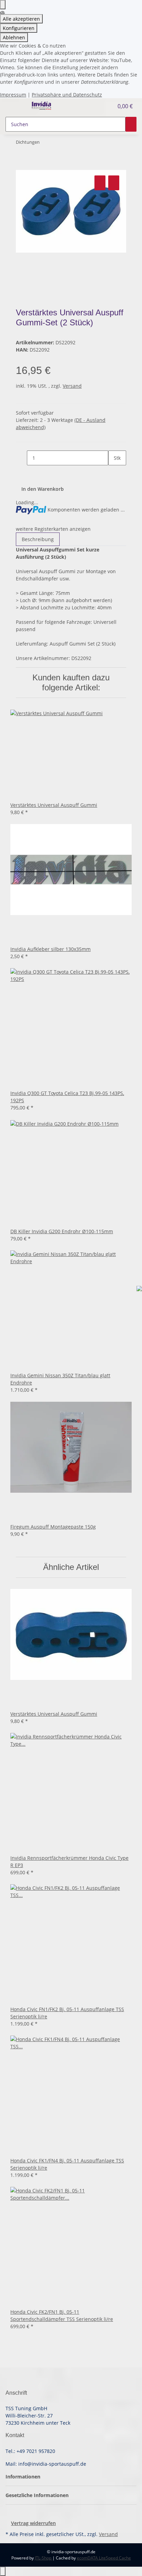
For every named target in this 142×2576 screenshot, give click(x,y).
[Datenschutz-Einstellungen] (3, 5)
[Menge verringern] (21, 458)
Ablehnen (14, 37)
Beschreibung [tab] (38, 539)
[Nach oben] (3, 2571)
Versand (72, 386)
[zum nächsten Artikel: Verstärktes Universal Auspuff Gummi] (45, 144)
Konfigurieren (19, 28)
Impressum (13, 95)
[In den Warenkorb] (21, 166)
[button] (101, 106)
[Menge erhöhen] (114, 473)
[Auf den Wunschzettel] (114, 183)
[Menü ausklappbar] (14, 106)
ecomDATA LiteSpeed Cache (104, 2558)
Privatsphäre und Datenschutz (67, 95)
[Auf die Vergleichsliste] (100, 183)
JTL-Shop (44, 2558)
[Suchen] (131, 124)
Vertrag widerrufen (33, 2523)
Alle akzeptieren (21, 19)
